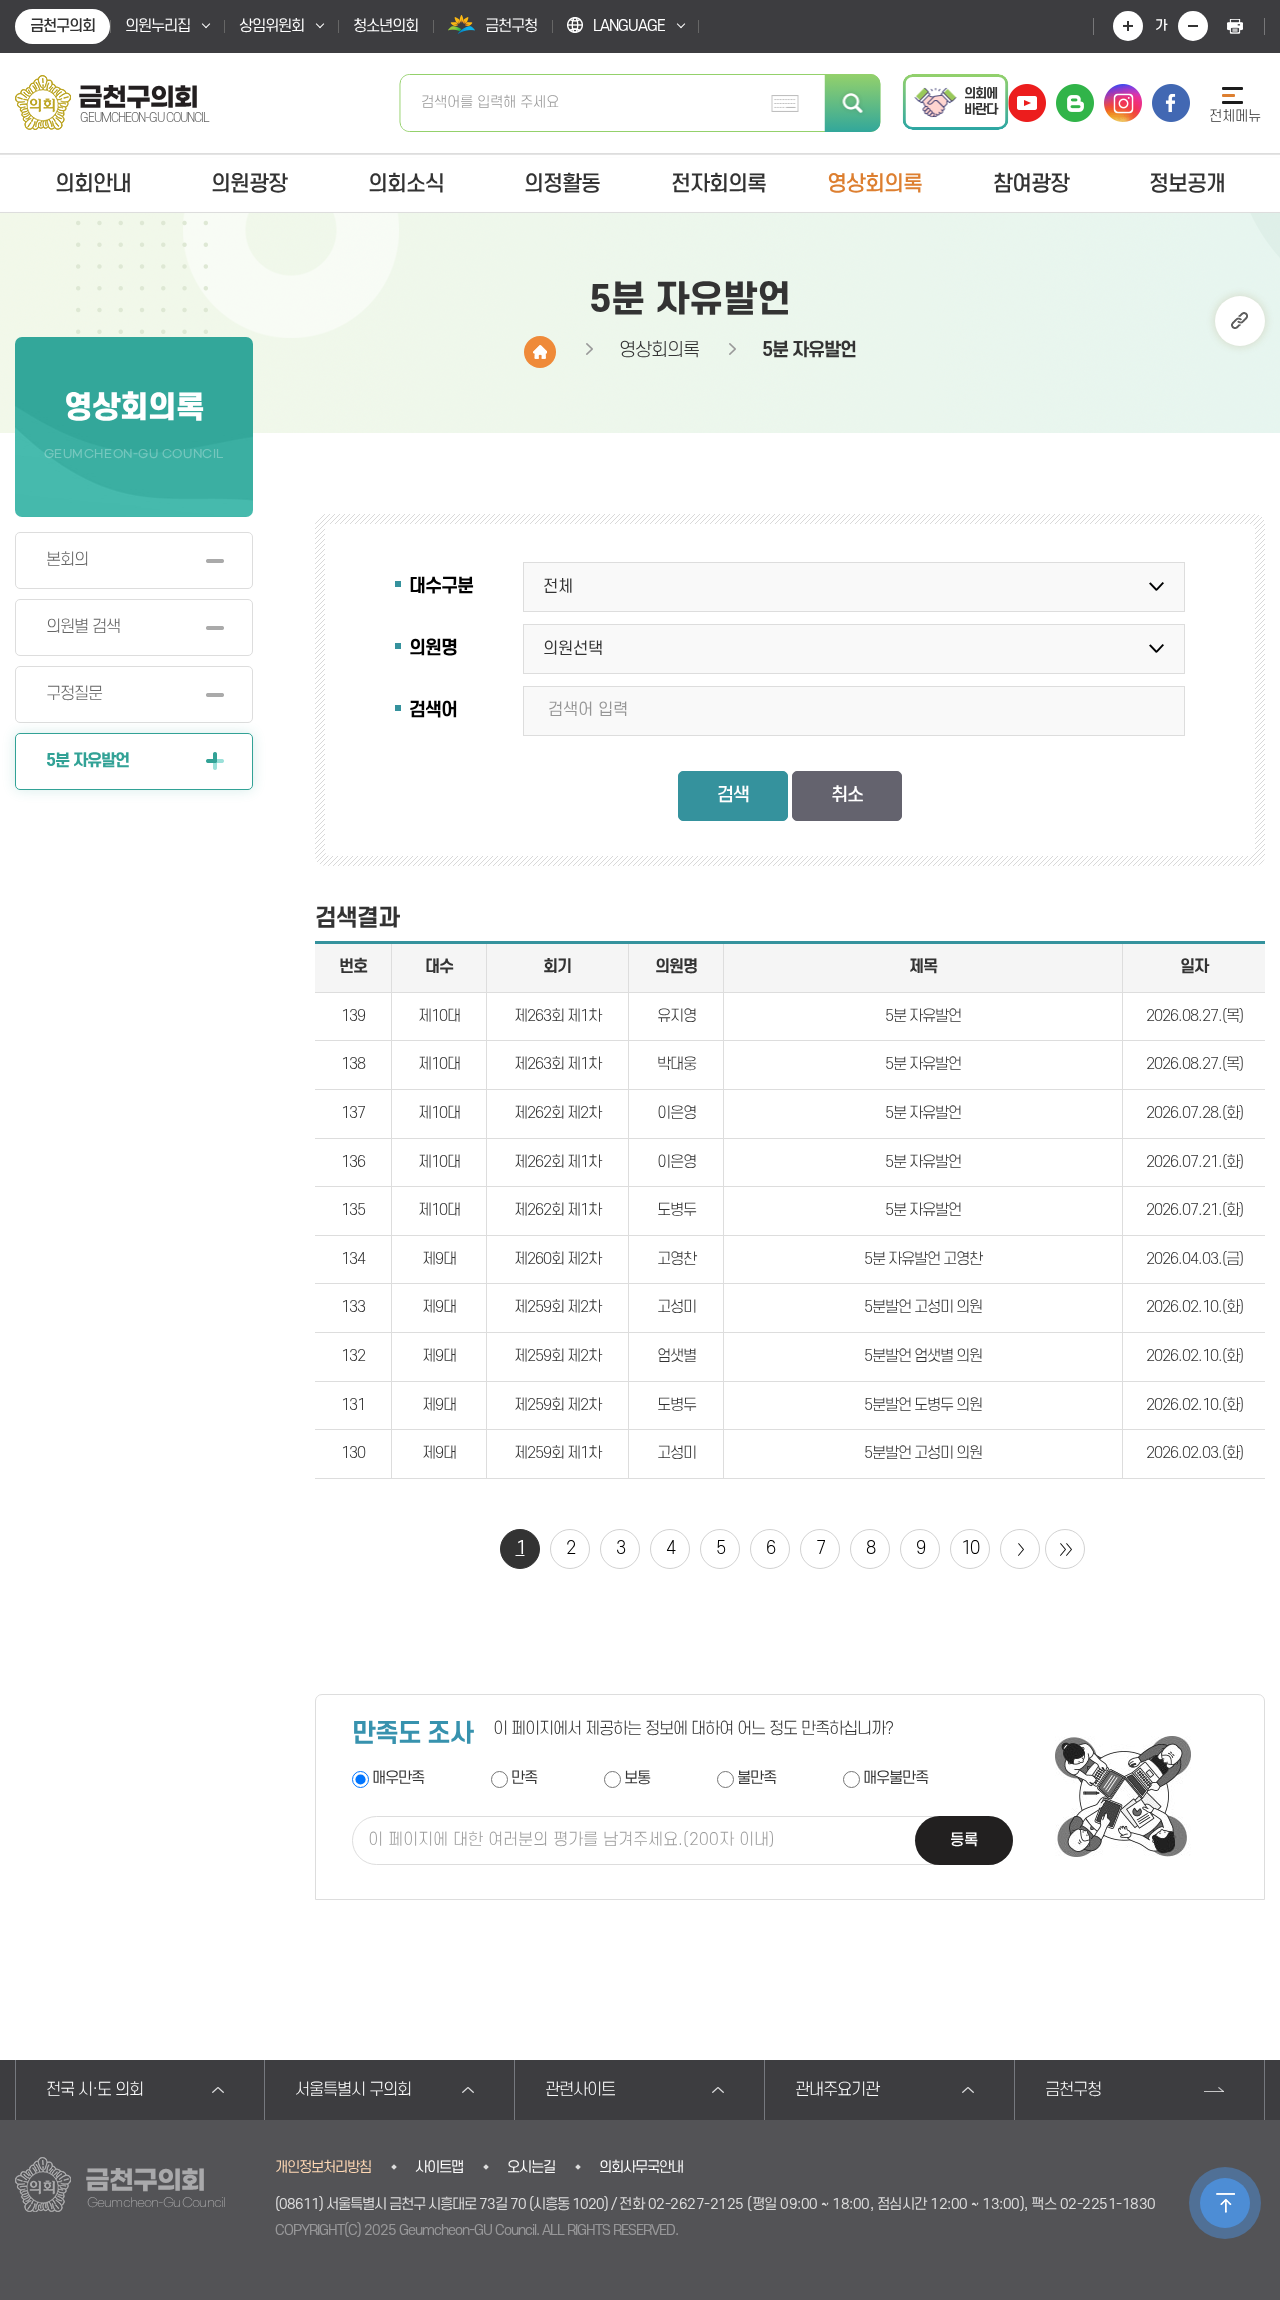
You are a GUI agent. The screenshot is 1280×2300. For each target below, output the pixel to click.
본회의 (67, 560)
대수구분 (441, 586)
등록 (964, 1840)
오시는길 (531, 2167)
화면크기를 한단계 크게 (1128, 26)
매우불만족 (895, 1778)
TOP (1225, 2203)
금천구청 (1073, 2090)
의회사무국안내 (641, 2167)
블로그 (1075, 103)
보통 (637, 1778)
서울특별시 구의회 (353, 2090)
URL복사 (1240, 321)
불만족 (756, 1778)
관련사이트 (580, 2090)
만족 (524, 1778)
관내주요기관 (837, 2090)
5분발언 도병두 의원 (923, 1405)
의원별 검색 (83, 627)
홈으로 (540, 352)
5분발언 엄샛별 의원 (923, 1356)
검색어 (433, 710)
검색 (853, 103)
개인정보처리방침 (323, 2167)
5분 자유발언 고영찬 (923, 1259)
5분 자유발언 (87, 761)
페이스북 (1171, 103)
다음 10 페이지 (1020, 1549)
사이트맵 (439, 2167)
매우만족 (398, 1778)
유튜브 (1027, 103)
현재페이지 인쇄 (1235, 26)
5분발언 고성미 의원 (923, 1307)
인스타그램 (1123, 103)
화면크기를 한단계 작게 (1193, 26)
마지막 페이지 (1065, 1549)
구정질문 (74, 694)
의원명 (433, 648)
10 (970, 1548)
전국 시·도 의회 (94, 2090)
